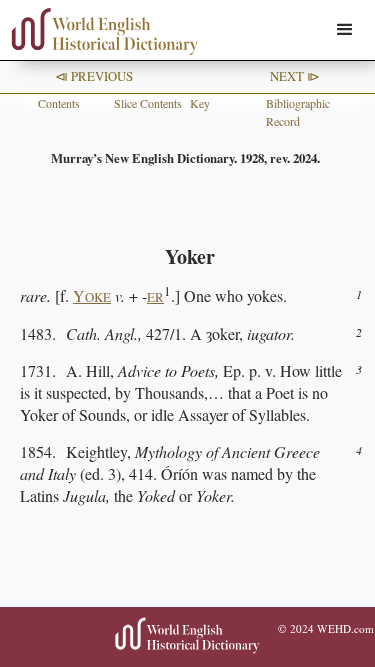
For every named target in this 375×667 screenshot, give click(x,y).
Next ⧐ (295, 76)
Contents (59, 103)
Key (200, 103)
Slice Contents (148, 103)
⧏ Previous (94, 76)
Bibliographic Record (298, 112)
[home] (100, 31)
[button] (345, 30)
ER (155, 297)
